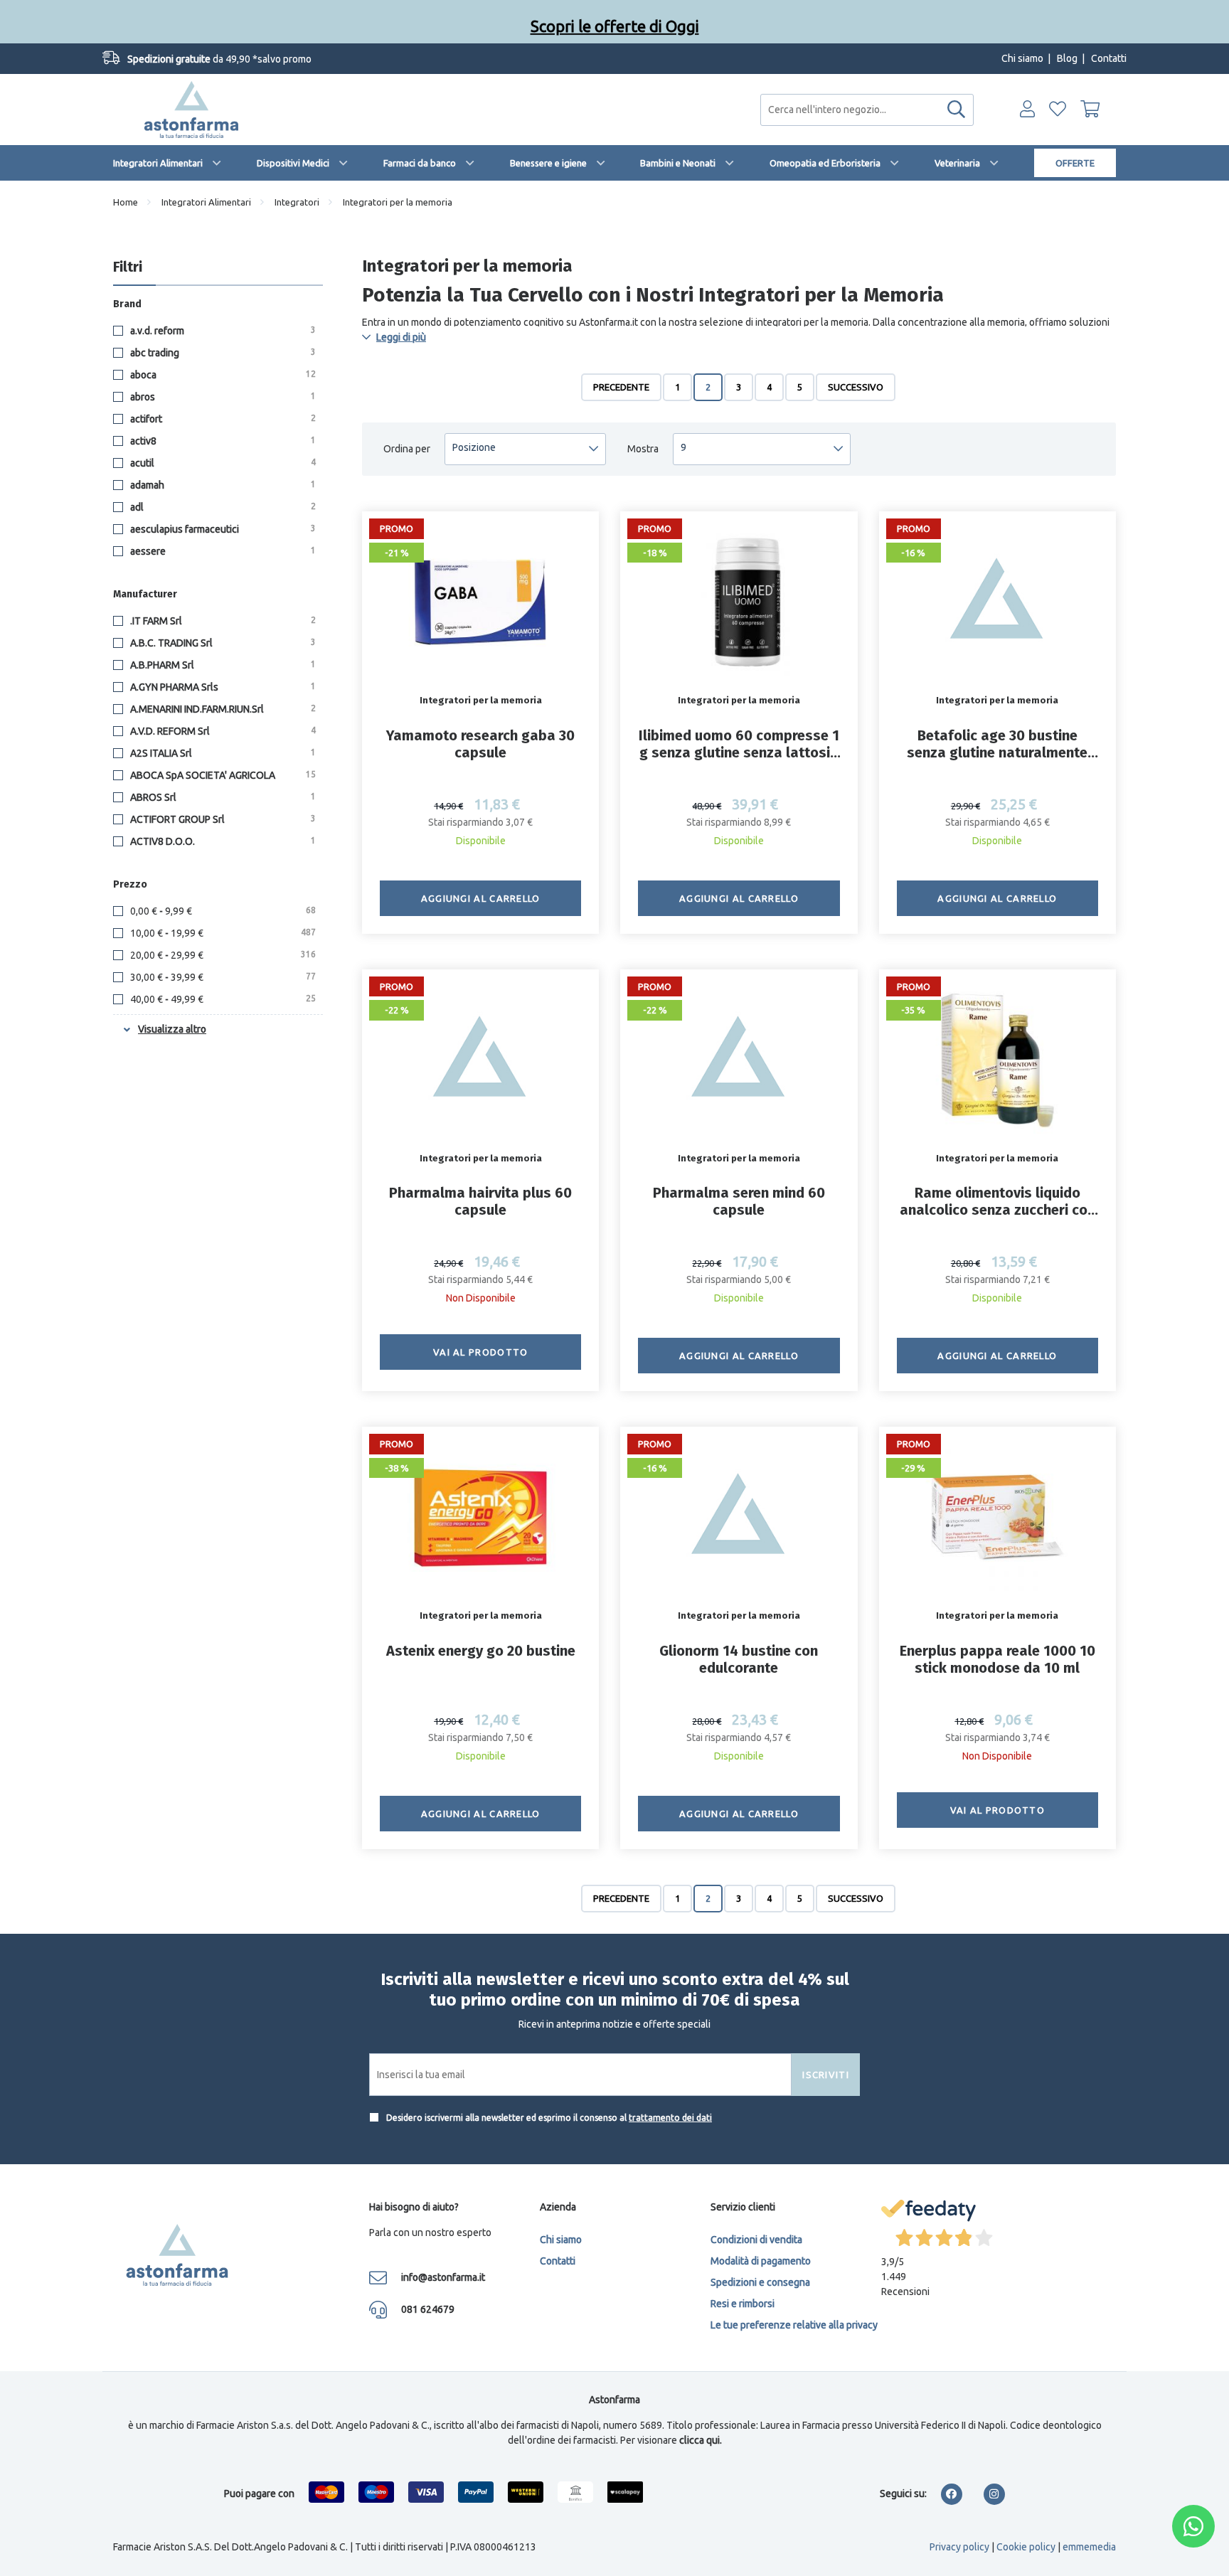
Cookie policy (1026, 2547)
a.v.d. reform (222, 331)
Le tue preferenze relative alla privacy (794, 2325)
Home (126, 202)
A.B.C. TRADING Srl (222, 643)
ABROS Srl (222, 797)
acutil (222, 463)
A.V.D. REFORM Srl (222, 731)
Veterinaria (957, 163)
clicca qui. (701, 2440)
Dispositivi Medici (293, 163)
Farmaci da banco (420, 163)
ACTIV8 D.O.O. (222, 841)
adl (222, 507)
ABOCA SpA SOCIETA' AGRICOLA (222, 775)
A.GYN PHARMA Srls (222, 687)
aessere (222, 551)
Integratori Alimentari (158, 163)
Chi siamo (1022, 58)
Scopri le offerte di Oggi (615, 21)
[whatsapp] (1193, 2526)
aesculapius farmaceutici (222, 529)
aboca (222, 375)
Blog (1067, 58)
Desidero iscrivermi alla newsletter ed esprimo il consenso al (548, 2118)
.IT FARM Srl (222, 621)
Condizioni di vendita (756, 2240)
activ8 (222, 441)
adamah (222, 485)
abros (222, 397)
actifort (222, 419)
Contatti (1109, 58)
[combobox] (867, 110)
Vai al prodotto (481, 1352)
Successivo (856, 387)
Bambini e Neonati (678, 163)
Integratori (297, 202)
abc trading (222, 353)
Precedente (621, 387)
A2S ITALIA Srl (222, 753)
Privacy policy (959, 2547)
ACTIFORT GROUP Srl (222, 819)
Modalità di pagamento (761, 2261)
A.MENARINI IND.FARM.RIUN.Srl (222, 709)
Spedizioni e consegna (760, 2282)
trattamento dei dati (670, 2118)
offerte (1075, 163)
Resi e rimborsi (743, 2304)
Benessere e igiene (548, 163)
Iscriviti (826, 2075)
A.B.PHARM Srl (222, 665)
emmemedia (1089, 2547)
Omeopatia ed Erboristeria (825, 163)
